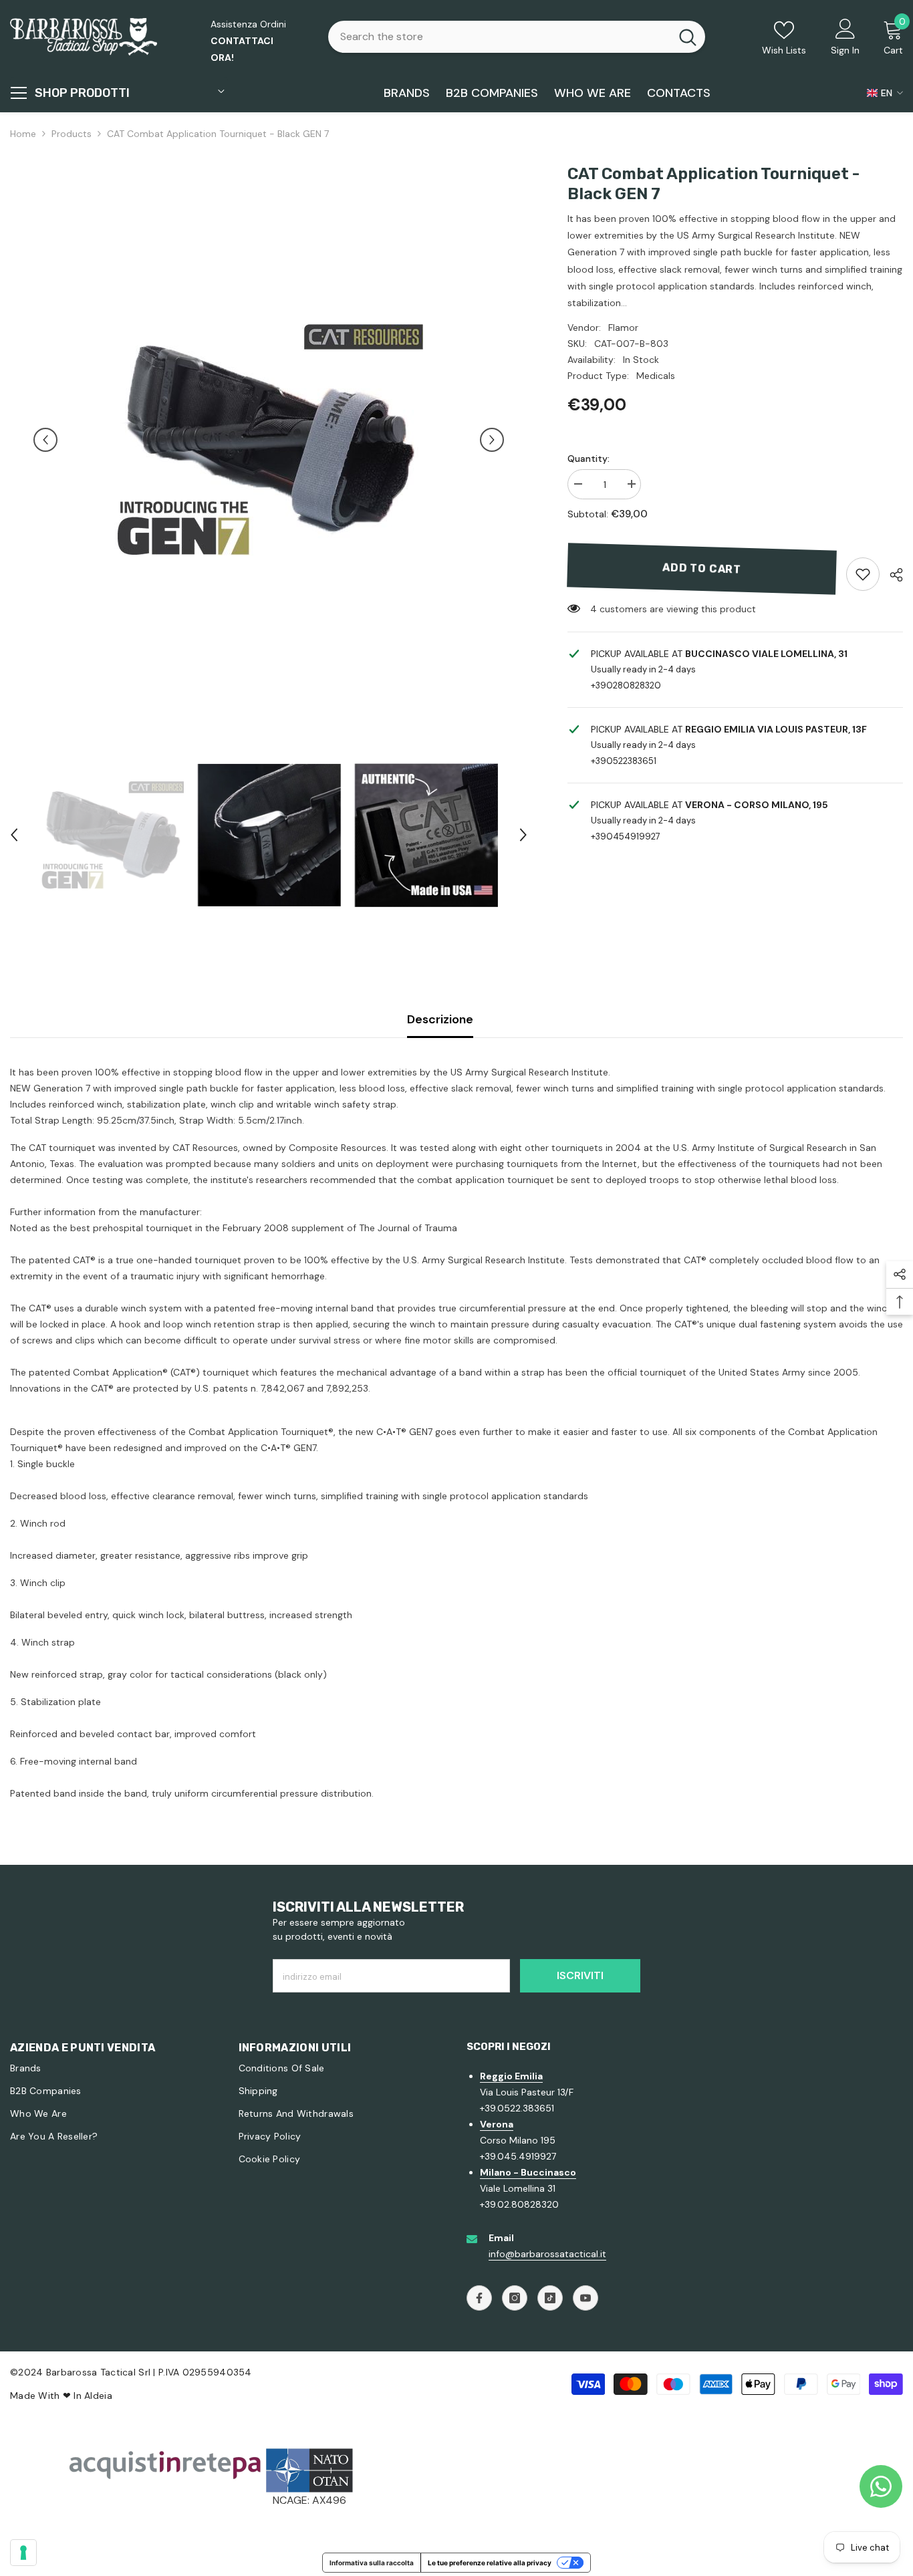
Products (72, 134)
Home (23, 134)
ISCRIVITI (580, 1975)
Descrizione (440, 1019)
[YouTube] (585, 2298)
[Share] (891, 575)
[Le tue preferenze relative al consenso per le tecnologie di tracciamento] (23, 2553)
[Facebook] (479, 2298)
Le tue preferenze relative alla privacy (490, 2563)
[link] (863, 574)
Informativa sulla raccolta (372, 2563)
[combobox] (499, 37)
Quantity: (589, 459)
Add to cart (702, 568)
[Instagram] (515, 2298)
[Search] (517, 37)
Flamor (623, 328)
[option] (269, 440)
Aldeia (98, 2396)
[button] (45, 440)
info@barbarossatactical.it (547, 2254)
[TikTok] (550, 2298)
